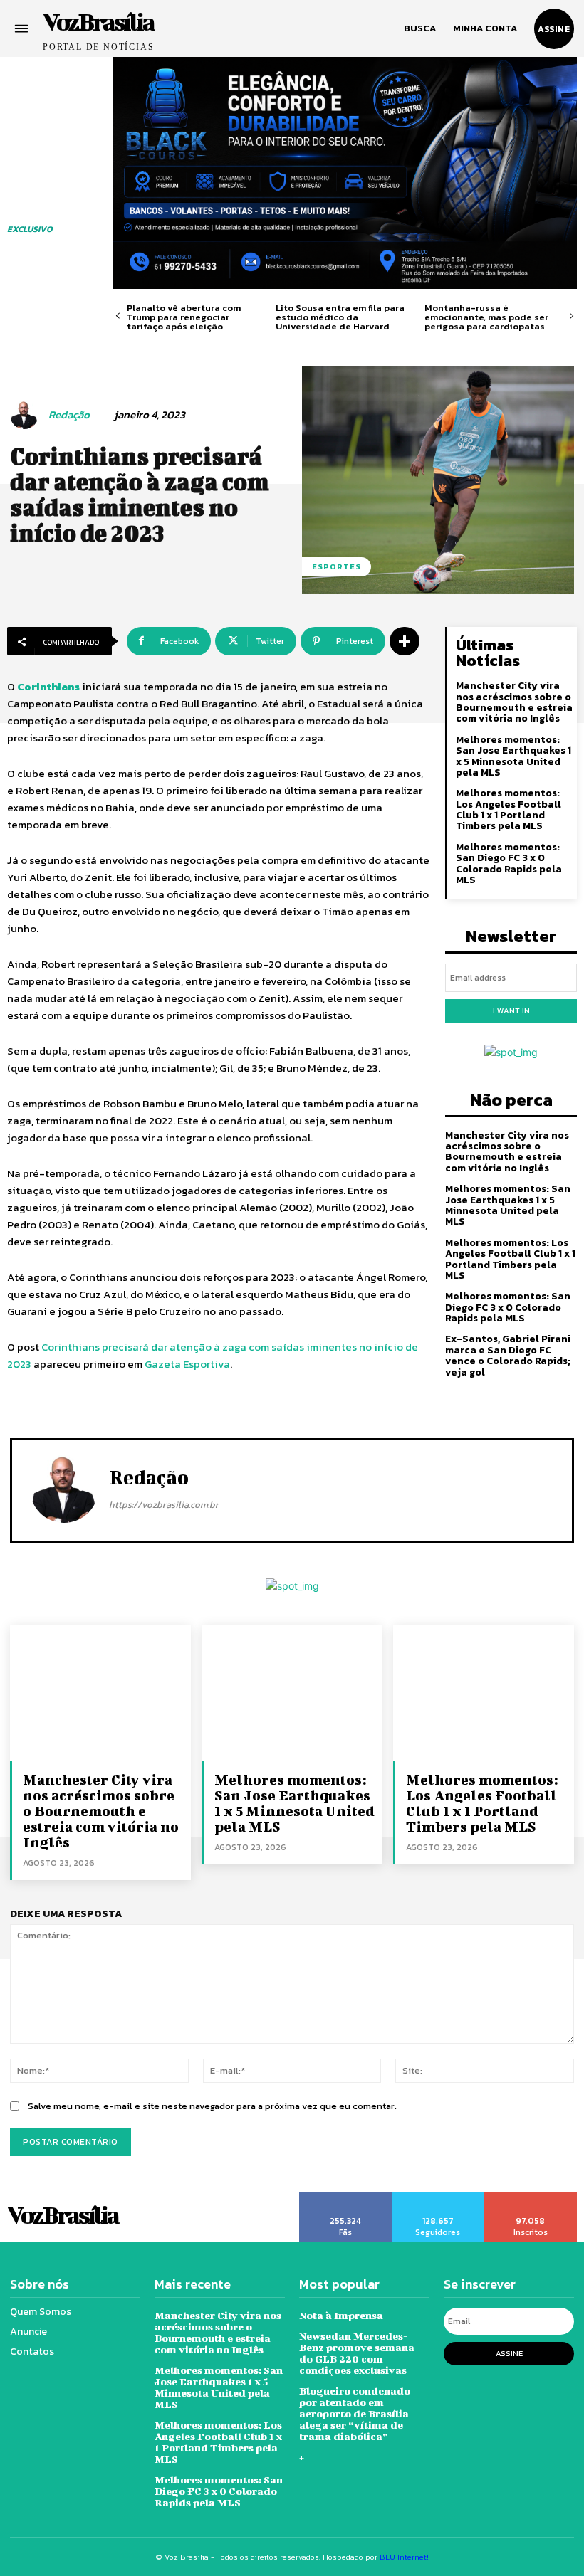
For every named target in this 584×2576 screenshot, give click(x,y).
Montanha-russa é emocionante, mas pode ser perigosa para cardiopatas (486, 317)
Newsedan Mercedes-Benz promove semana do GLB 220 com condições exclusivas (357, 2353)
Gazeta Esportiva (187, 1364)
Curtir (345, 2197)
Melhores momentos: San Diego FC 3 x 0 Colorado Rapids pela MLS (509, 864)
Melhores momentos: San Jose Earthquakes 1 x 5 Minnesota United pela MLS (513, 756)
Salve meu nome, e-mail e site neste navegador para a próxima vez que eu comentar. (212, 2106)
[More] (405, 641)
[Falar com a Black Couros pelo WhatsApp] (345, 173)
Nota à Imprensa (341, 2315)
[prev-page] (118, 316)
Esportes (337, 566)
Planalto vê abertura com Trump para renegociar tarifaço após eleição (184, 317)
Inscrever (531, 2197)
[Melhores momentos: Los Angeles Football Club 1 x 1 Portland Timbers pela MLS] (484, 1693)
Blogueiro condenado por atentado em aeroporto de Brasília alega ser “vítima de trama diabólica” (355, 2413)
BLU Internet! (404, 2557)
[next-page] (572, 316)
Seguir (438, 2197)
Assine (509, 2353)
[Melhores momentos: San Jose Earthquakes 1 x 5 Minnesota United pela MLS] (292, 1693)
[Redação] (26, 415)
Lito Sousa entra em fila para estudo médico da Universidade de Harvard (340, 317)
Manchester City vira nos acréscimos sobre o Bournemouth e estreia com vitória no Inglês (514, 702)
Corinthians (48, 686)
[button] (420, 28)
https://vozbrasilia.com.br (164, 1505)
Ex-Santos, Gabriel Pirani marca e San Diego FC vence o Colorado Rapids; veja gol (508, 1355)
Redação (69, 415)
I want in (511, 1010)
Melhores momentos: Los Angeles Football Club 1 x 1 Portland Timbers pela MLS (509, 809)
